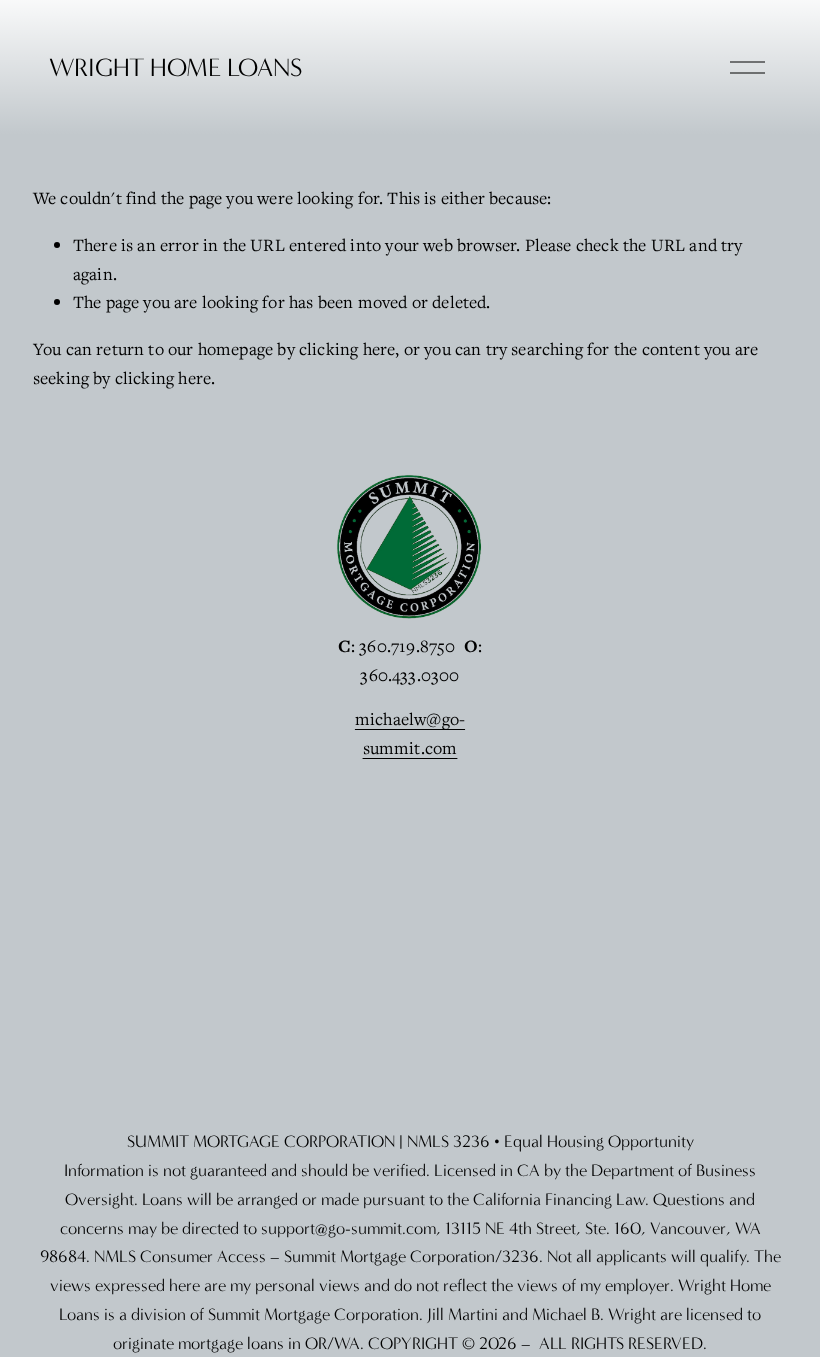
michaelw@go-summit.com (410, 733)
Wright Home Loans (175, 67)
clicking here (347, 348)
